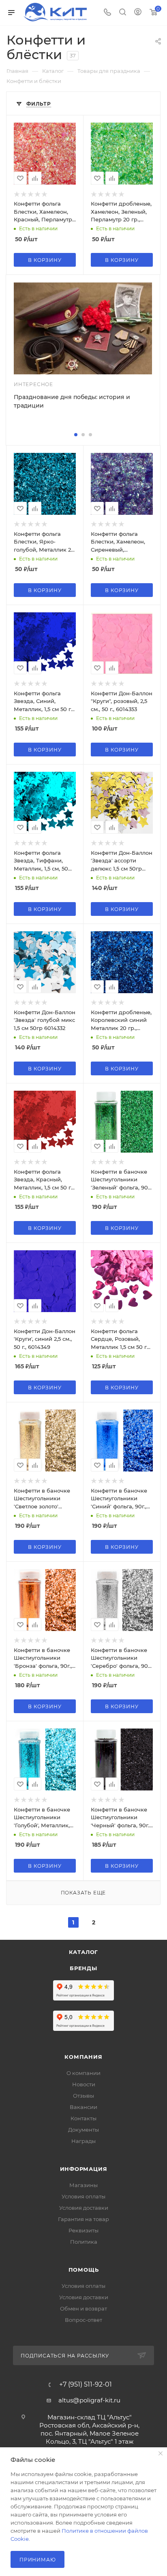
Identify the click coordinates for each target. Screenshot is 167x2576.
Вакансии (83, 2107)
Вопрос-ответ (83, 2320)
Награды (83, 2141)
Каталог (84, 1952)
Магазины (83, 2185)
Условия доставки (84, 2208)
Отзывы (83, 2096)
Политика (84, 2242)
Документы (83, 2130)
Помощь (84, 2270)
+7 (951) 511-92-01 (86, 2385)
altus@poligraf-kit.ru (89, 2400)
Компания (83, 2057)
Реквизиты (83, 2230)
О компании (83, 2073)
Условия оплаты (83, 2196)
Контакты (83, 2118)
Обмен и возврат (83, 2308)
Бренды (83, 1968)
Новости (84, 2084)
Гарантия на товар (83, 2219)
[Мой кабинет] (138, 13)
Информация (84, 2169)
